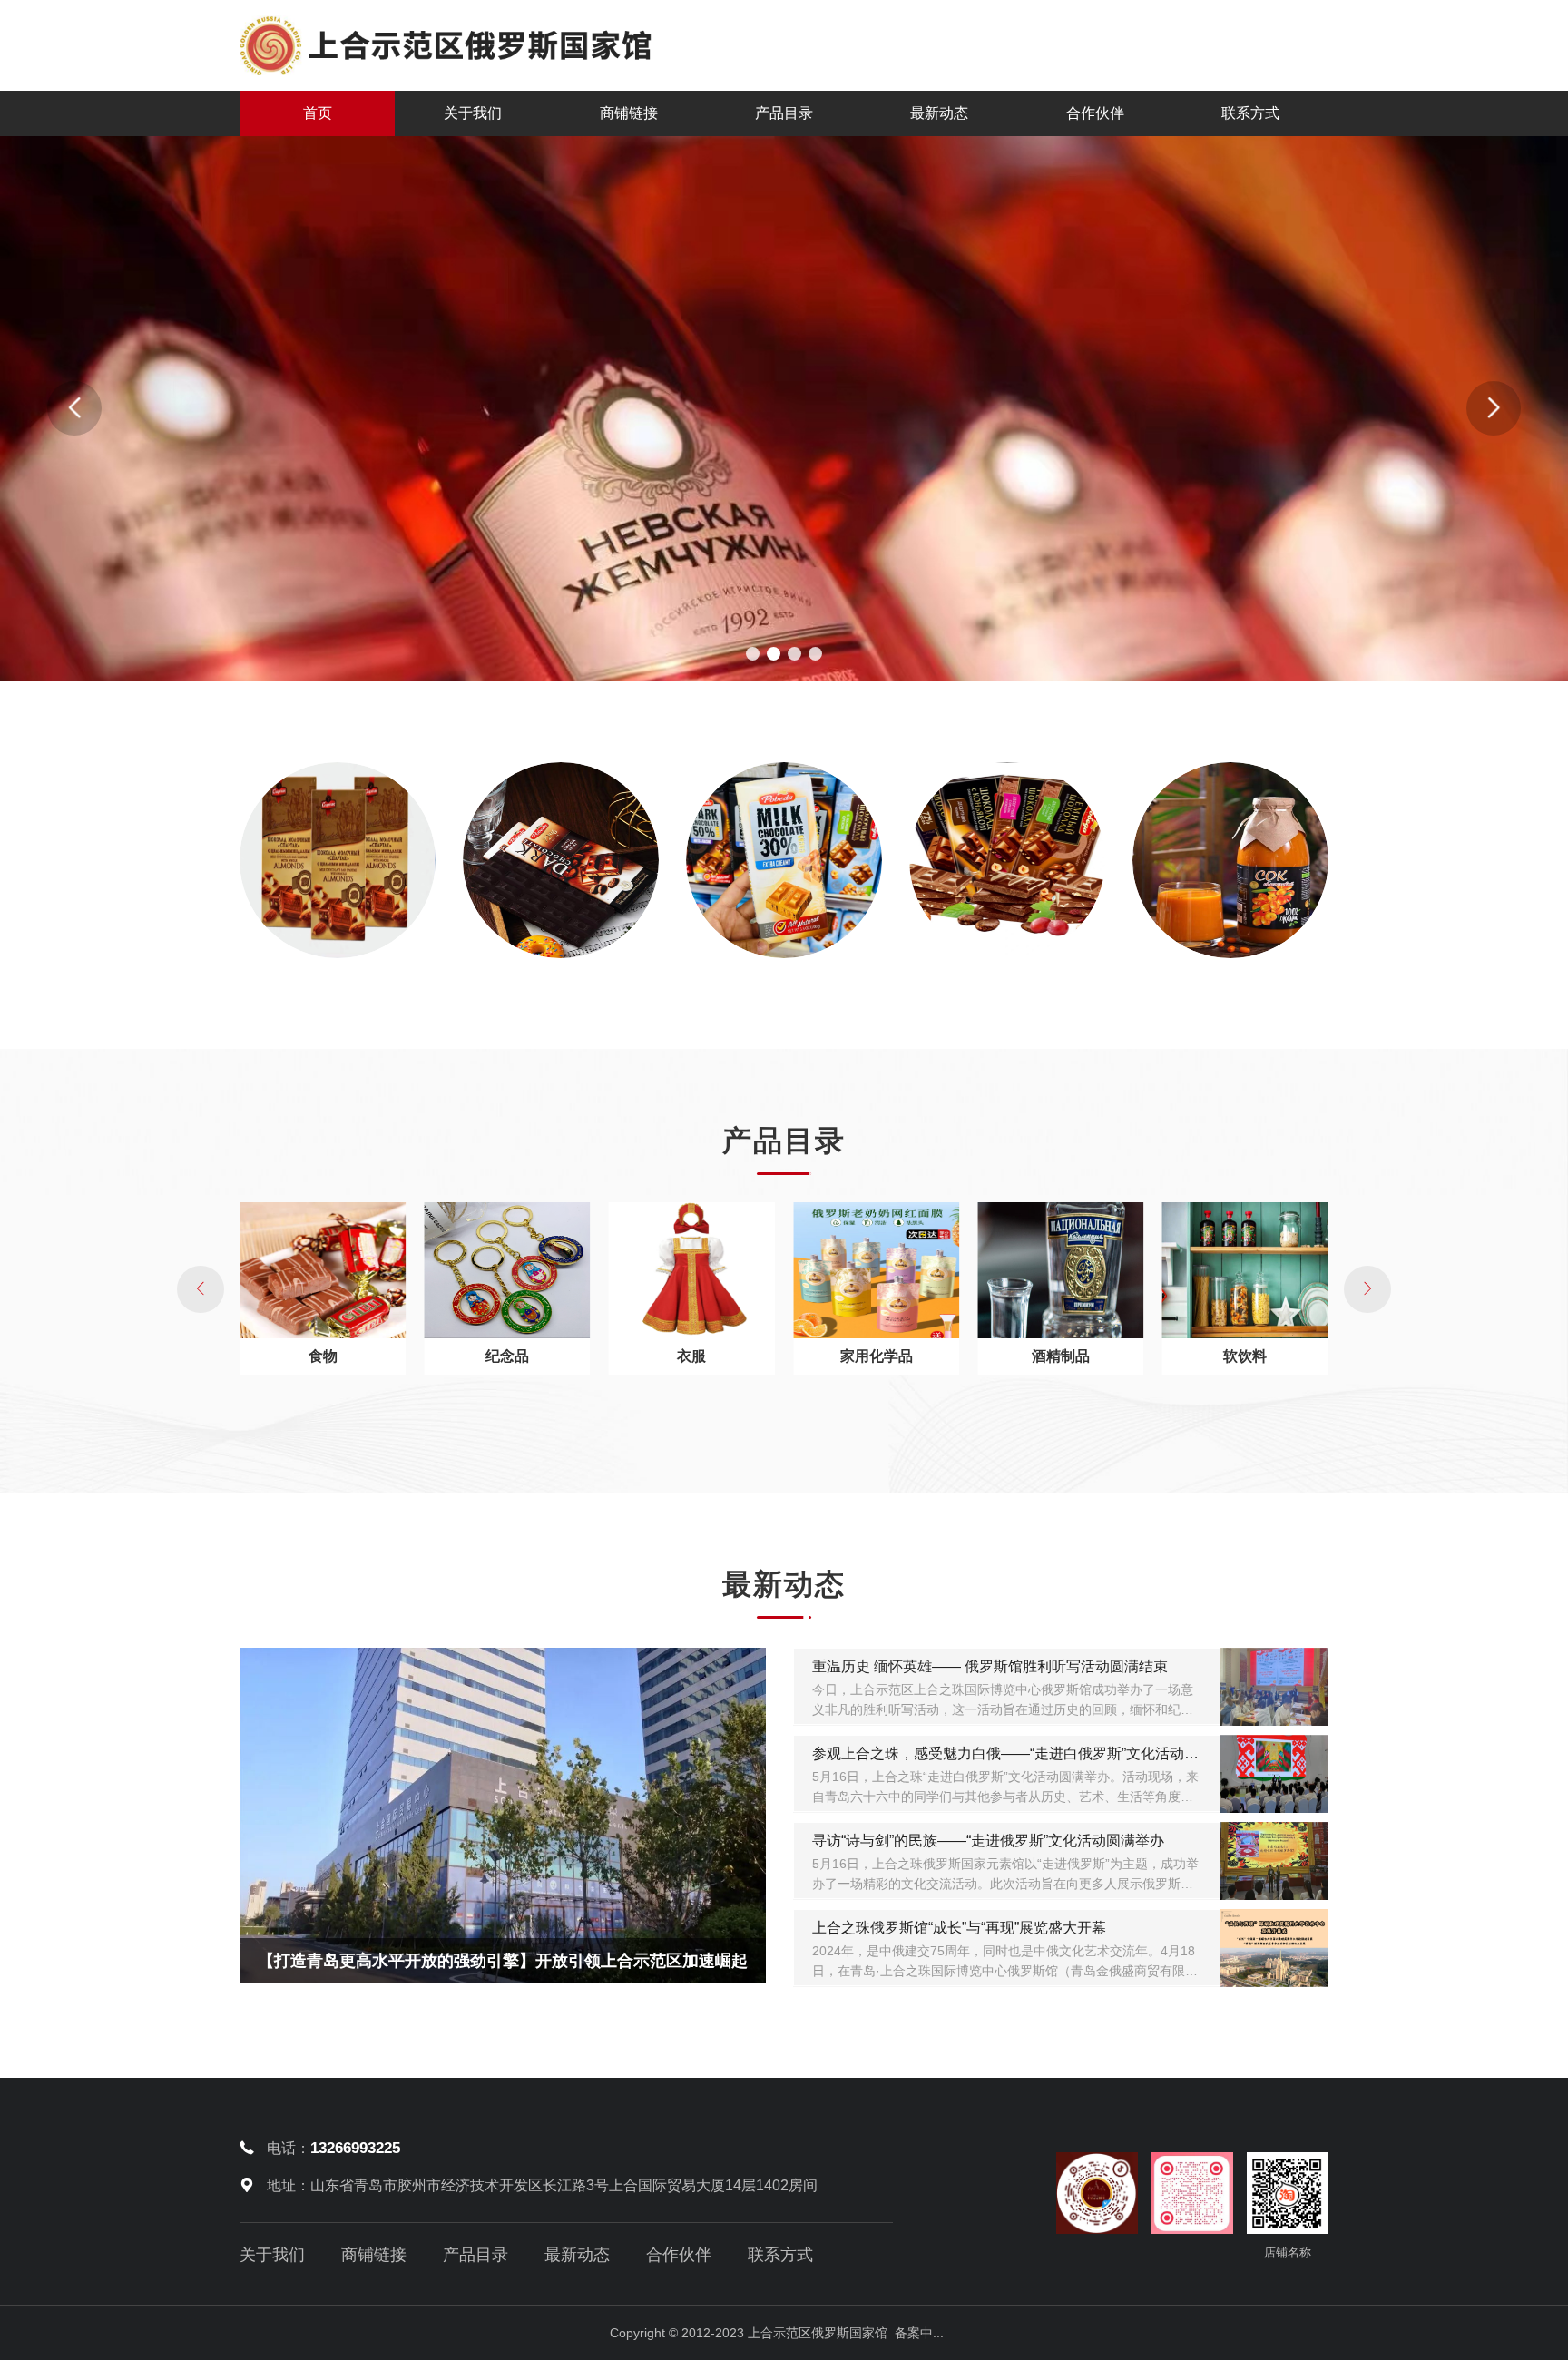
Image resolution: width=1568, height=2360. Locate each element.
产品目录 (784, 113)
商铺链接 (629, 113)
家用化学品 (877, 1356)
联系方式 (1250, 113)
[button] (753, 654)
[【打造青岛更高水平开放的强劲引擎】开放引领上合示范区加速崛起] (503, 1815)
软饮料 (1245, 1356)
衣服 (691, 1356)
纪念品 (507, 1356)
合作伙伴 (1095, 113)
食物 (323, 1356)
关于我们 (473, 113)
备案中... (919, 2333)
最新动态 (939, 113)
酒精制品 (1061, 1356)
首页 (318, 113)
